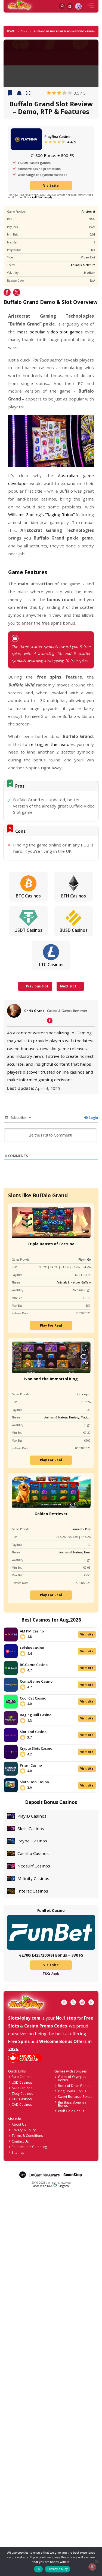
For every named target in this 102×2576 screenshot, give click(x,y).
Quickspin (84, 1394)
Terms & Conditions (27, 2135)
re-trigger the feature (51, 744)
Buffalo (86, 1282)
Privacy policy (58, 2569)
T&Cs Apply (51, 1974)
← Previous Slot (35, 986)
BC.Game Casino (34, 1665)
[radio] (49, 93)
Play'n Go (84, 1260)
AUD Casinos (22, 2088)
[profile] (78, 6)
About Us (19, 2124)
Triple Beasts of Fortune (51, 1244)
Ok (38, 2569)
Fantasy (74, 1417)
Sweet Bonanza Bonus (75, 2096)
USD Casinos (22, 2082)
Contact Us (20, 2141)
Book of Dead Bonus (74, 2086)
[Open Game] (28, 93)
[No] (96, 2561)
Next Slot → (70, 986)
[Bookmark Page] (10, 93)
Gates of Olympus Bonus (72, 2078)
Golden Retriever (51, 1514)
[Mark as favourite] (19, 93)
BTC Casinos (28, 896)
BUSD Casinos (74, 930)
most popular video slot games (50, 332)
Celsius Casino (32, 1648)
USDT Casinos (28, 930)
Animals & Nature (83, 265)
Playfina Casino (57, 137)
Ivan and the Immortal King (51, 1379)
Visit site (51, 185)
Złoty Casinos (22, 2093)
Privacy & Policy (24, 2130)
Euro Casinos (22, 2077)
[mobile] (91, 6)
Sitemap (18, 2152)
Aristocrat (88, 212)
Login (93, 1117)
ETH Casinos (74, 896)
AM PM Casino (32, 1631)
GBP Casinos (22, 2099)
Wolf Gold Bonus (71, 2111)
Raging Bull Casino (36, 1715)
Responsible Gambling (30, 2147)
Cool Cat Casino (33, 1698)
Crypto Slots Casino (36, 1748)
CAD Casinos (22, 2104)
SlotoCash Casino (34, 1782)
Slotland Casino (33, 1732)
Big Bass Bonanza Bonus (72, 2104)
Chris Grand (34, 1011)
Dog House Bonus (72, 2091)
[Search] (62, 6)
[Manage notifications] (92, 2567)
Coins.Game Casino (36, 1681)
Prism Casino (31, 1765)
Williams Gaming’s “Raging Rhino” (41, 514)
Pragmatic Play (81, 1529)
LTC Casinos (51, 965)
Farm (87, 1552)
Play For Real (51, 1325)
